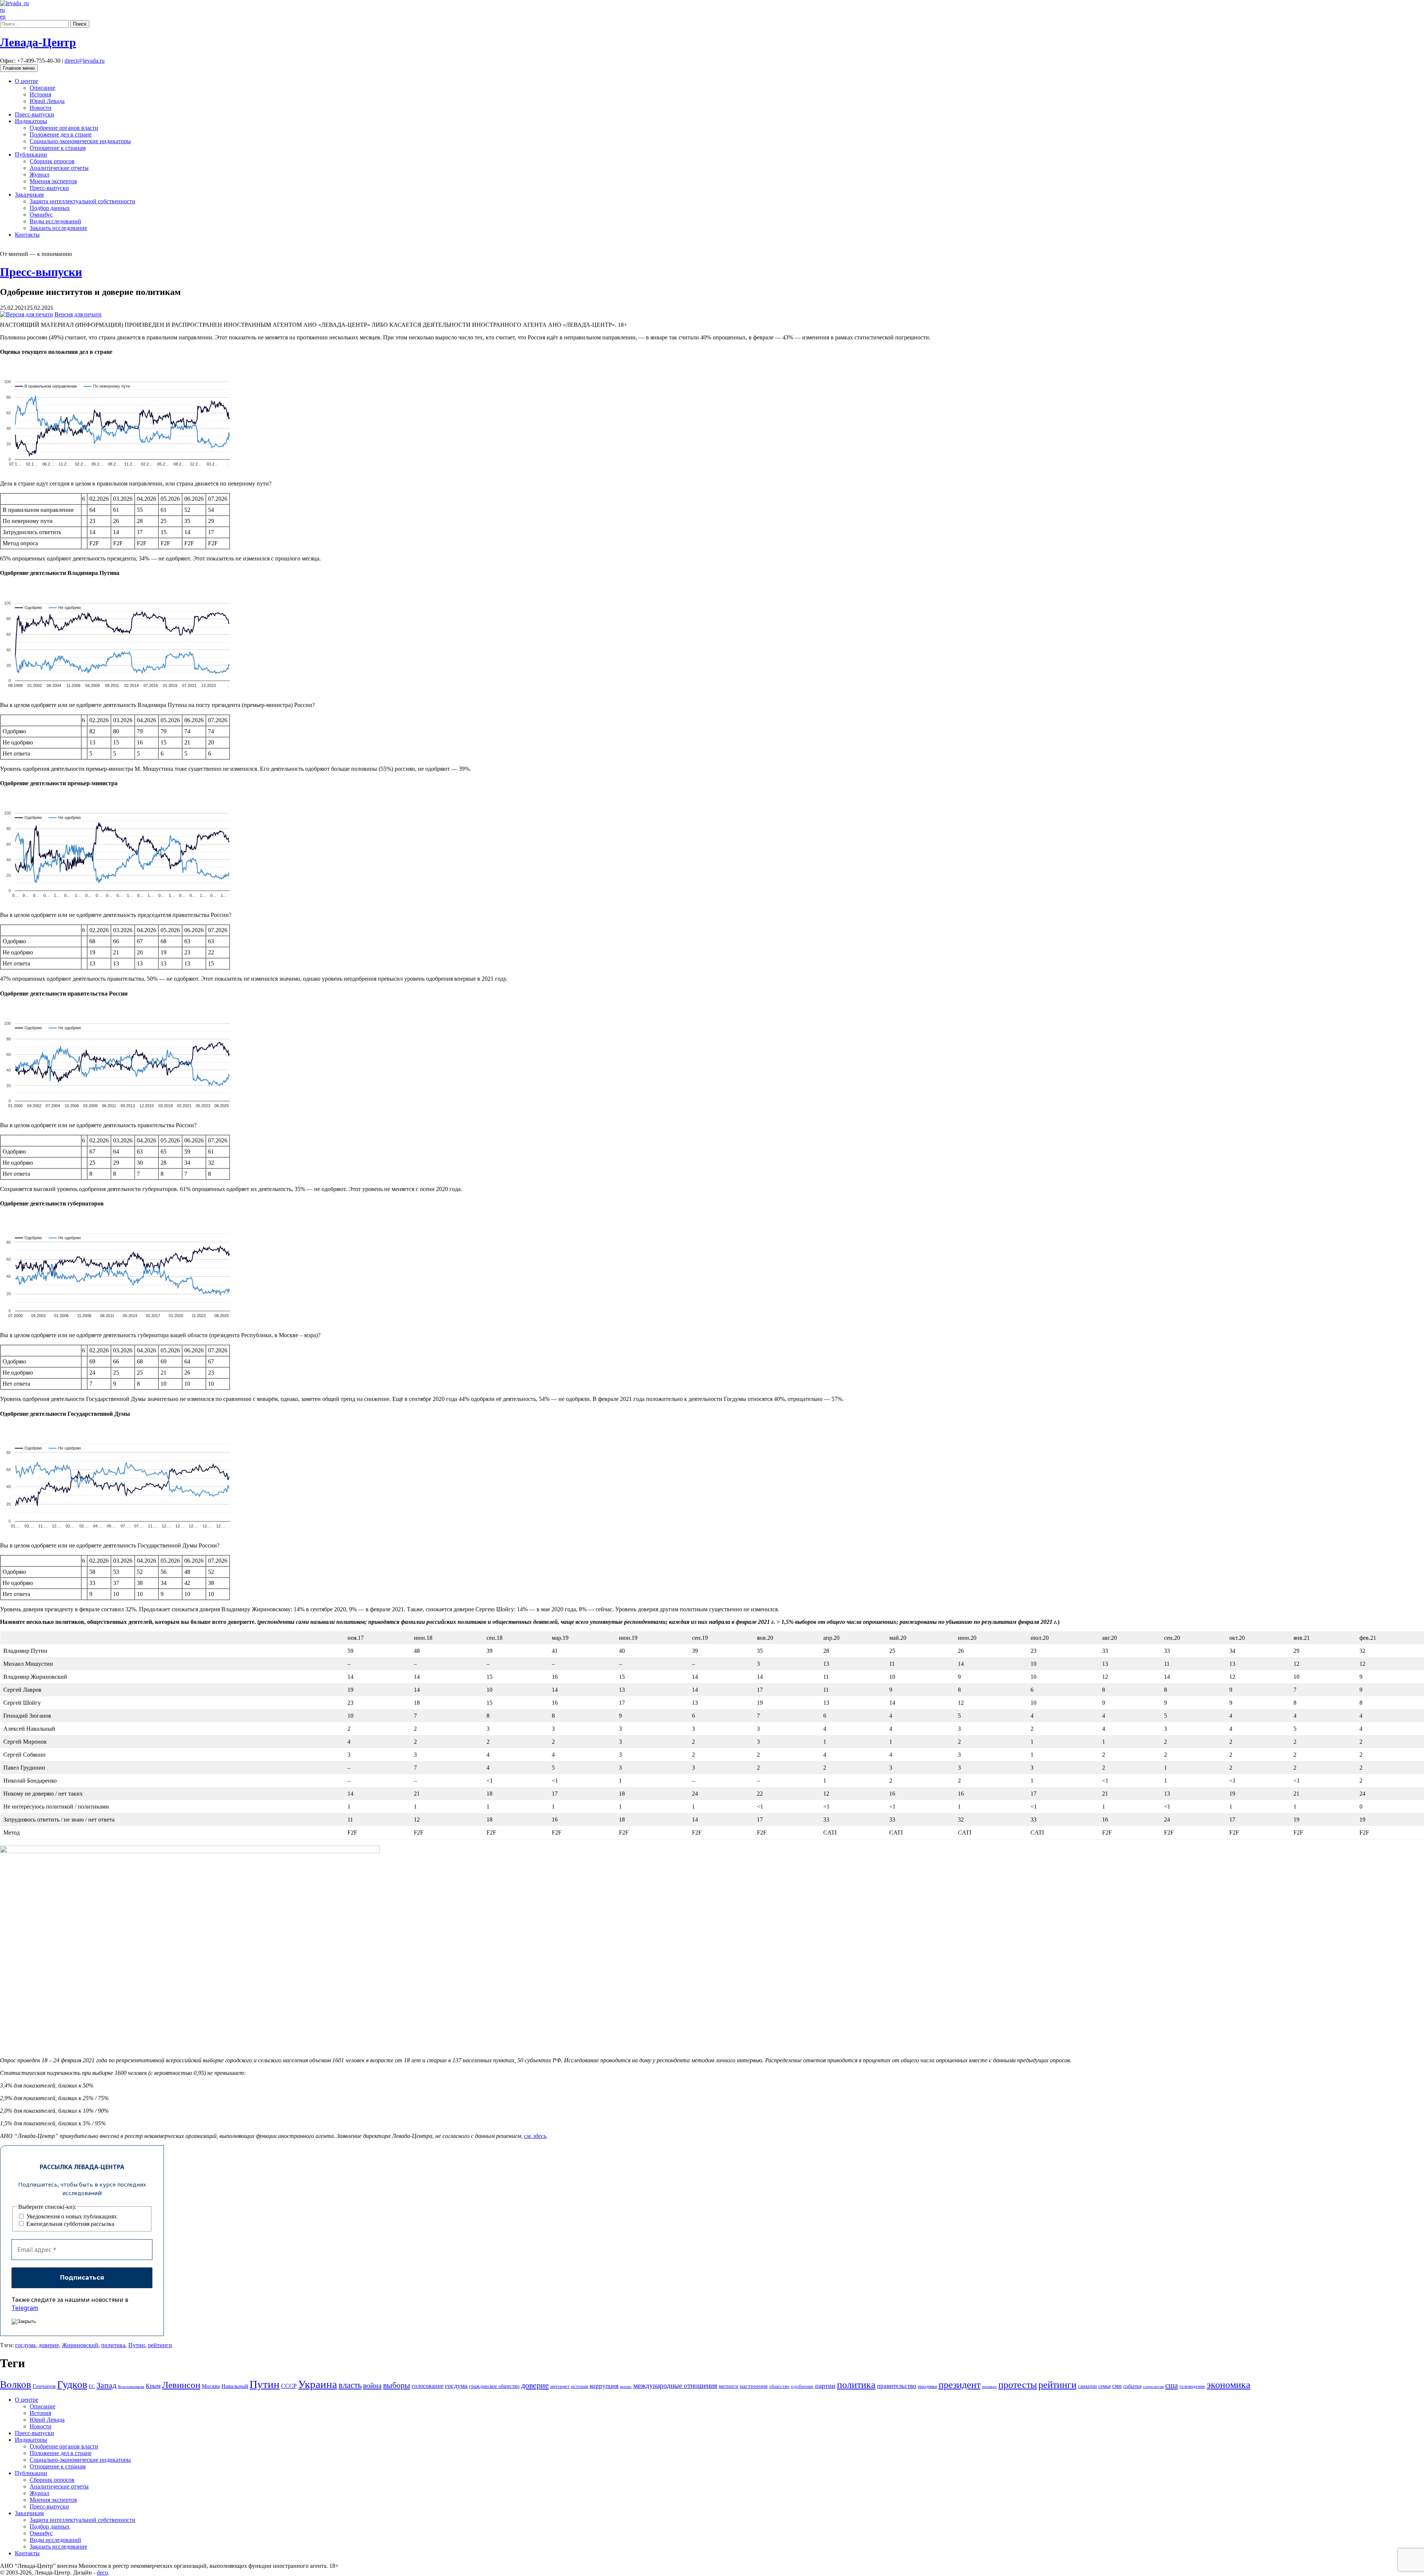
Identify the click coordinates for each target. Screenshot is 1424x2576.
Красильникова (131, 2386)
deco (102, 2572)
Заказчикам (29, 195)
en (3, 17)
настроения (754, 2386)
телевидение (1192, 2386)
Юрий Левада (47, 101)
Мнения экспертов (53, 181)
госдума (25, 2345)
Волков (16, 2385)
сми (1117, 2386)
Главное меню (19, 68)
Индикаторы (31, 121)
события (1132, 2386)
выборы (397, 2385)
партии (825, 2386)
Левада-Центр (38, 42)
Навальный (235, 2386)
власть (350, 2385)
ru (2, 10)
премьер (989, 2387)
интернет (560, 2386)
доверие (49, 2345)
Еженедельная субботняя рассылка (70, 2224)
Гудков (72, 2384)
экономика (1229, 2385)
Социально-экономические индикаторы (80, 141)
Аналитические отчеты (59, 168)
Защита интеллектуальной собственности (83, 201)
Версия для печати (78, 314)
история (580, 2386)
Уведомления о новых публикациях (71, 2216)
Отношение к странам (58, 148)
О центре (27, 81)
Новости (41, 108)
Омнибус (41, 215)
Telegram (25, 2308)
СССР (289, 2386)
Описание (42, 88)
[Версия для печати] (27, 314)
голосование (428, 2386)
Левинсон (181, 2385)
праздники (927, 2386)
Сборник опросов (52, 161)
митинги (729, 2386)
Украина (318, 2384)
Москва (211, 2386)
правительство (897, 2386)
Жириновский (80, 2345)
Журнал (39, 175)
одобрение (802, 2386)
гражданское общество (494, 2386)
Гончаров (44, 2386)
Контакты (27, 235)
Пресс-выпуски (34, 114)
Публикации (31, 154)
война (372, 2385)
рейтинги (160, 2345)
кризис (626, 2386)
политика (113, 2345)
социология (1153, 2386)
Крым (153, 2386)
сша (1171, 2385)
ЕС (92, 2386)
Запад (106, 2385)
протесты (1018, 2385)
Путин (137, 2345)
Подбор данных (50, 208)
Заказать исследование (58, 228)
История (40, 94)
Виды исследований (55, 221)
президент (960, 2385)
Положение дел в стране (61, 134)
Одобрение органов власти (64, 128)
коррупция (604, 2386)
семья (1105, 2386)
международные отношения (675, 2386)
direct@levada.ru (85, 61)
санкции (1087, 2386)
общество (779, 2386)
